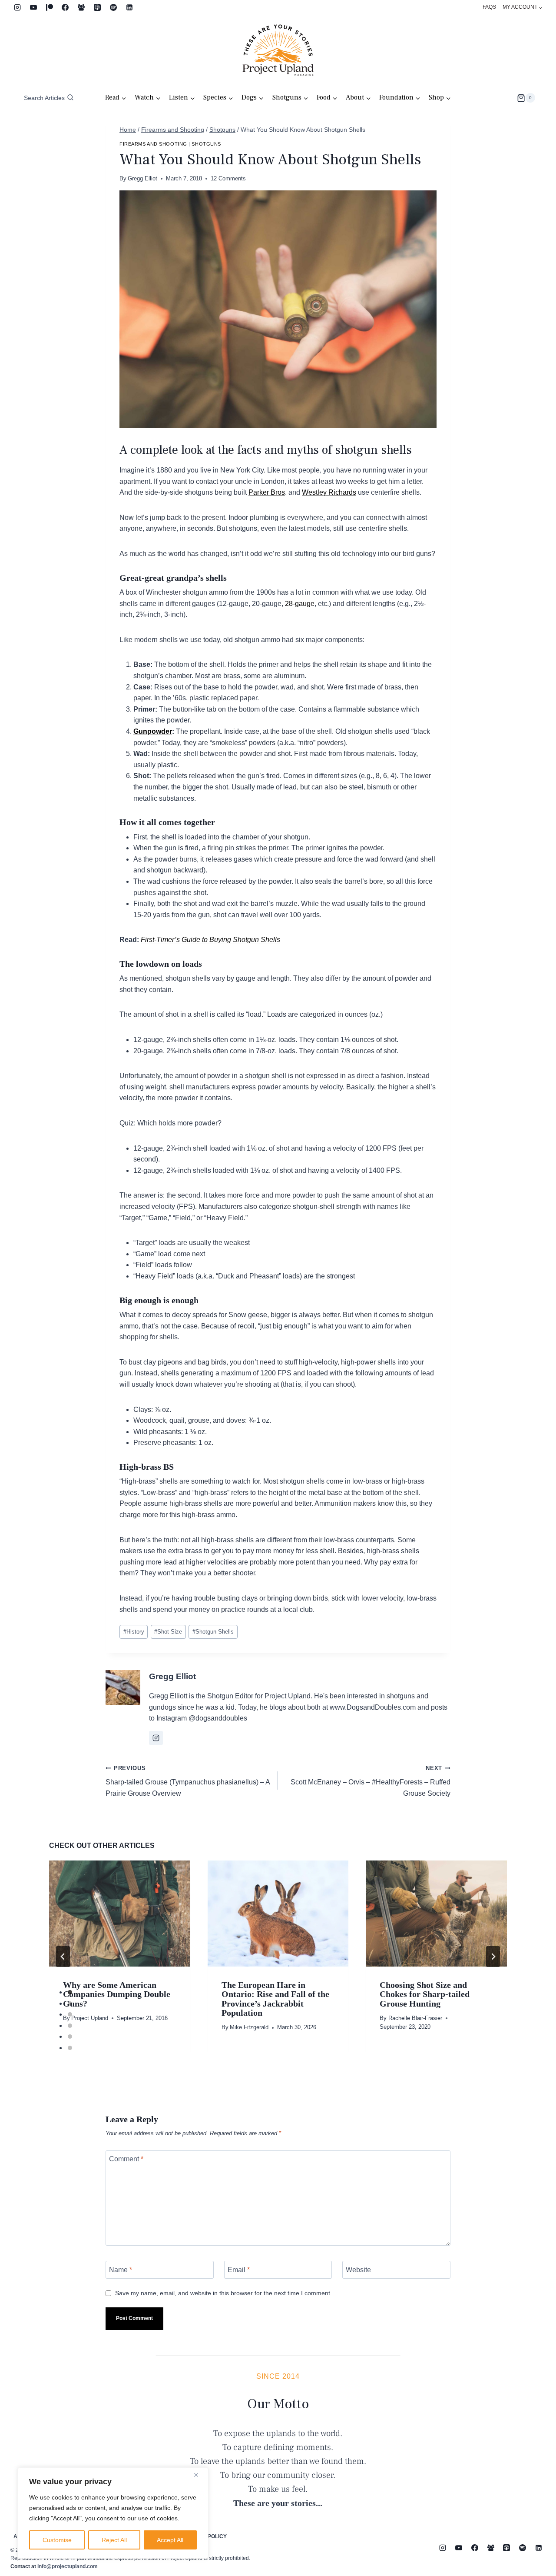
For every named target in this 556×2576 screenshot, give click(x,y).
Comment (126, 2159)
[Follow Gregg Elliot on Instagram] (156, 1738)
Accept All (170, 2540)
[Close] (199, 2475)
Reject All (114, 2540)
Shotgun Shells (213, 1632)
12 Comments (228, 178)
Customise (57, 2540)
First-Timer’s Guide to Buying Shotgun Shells (210, 940)
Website (358, 2270)
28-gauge (300, 604)
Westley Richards (329, 492)
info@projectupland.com (68, 2566)
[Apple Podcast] (97, 7)
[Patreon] (50, 7)
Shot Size (168, 1632)
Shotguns (206, 144)
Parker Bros (267, 492)
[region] (113, 2513)
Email (239, 2270)
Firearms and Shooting (153, 144)
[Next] (493, 1957)
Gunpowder (153, 731)
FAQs (489, 7)
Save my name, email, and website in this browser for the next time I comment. (223, 2293)
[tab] (70, 1992)
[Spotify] (113, 7)
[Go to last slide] (63, 1957)
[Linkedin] (129, 7)
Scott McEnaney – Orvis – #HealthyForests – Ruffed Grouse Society (371, 1781)
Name (121, 2270)
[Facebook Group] (81, 7)
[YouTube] (33, 7)
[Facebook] (65, 7)
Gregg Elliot (142, 178)
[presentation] (120, 1913)
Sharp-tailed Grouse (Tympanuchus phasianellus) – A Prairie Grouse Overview (188, 1781)
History (134, 1632)
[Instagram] (17, 7)
